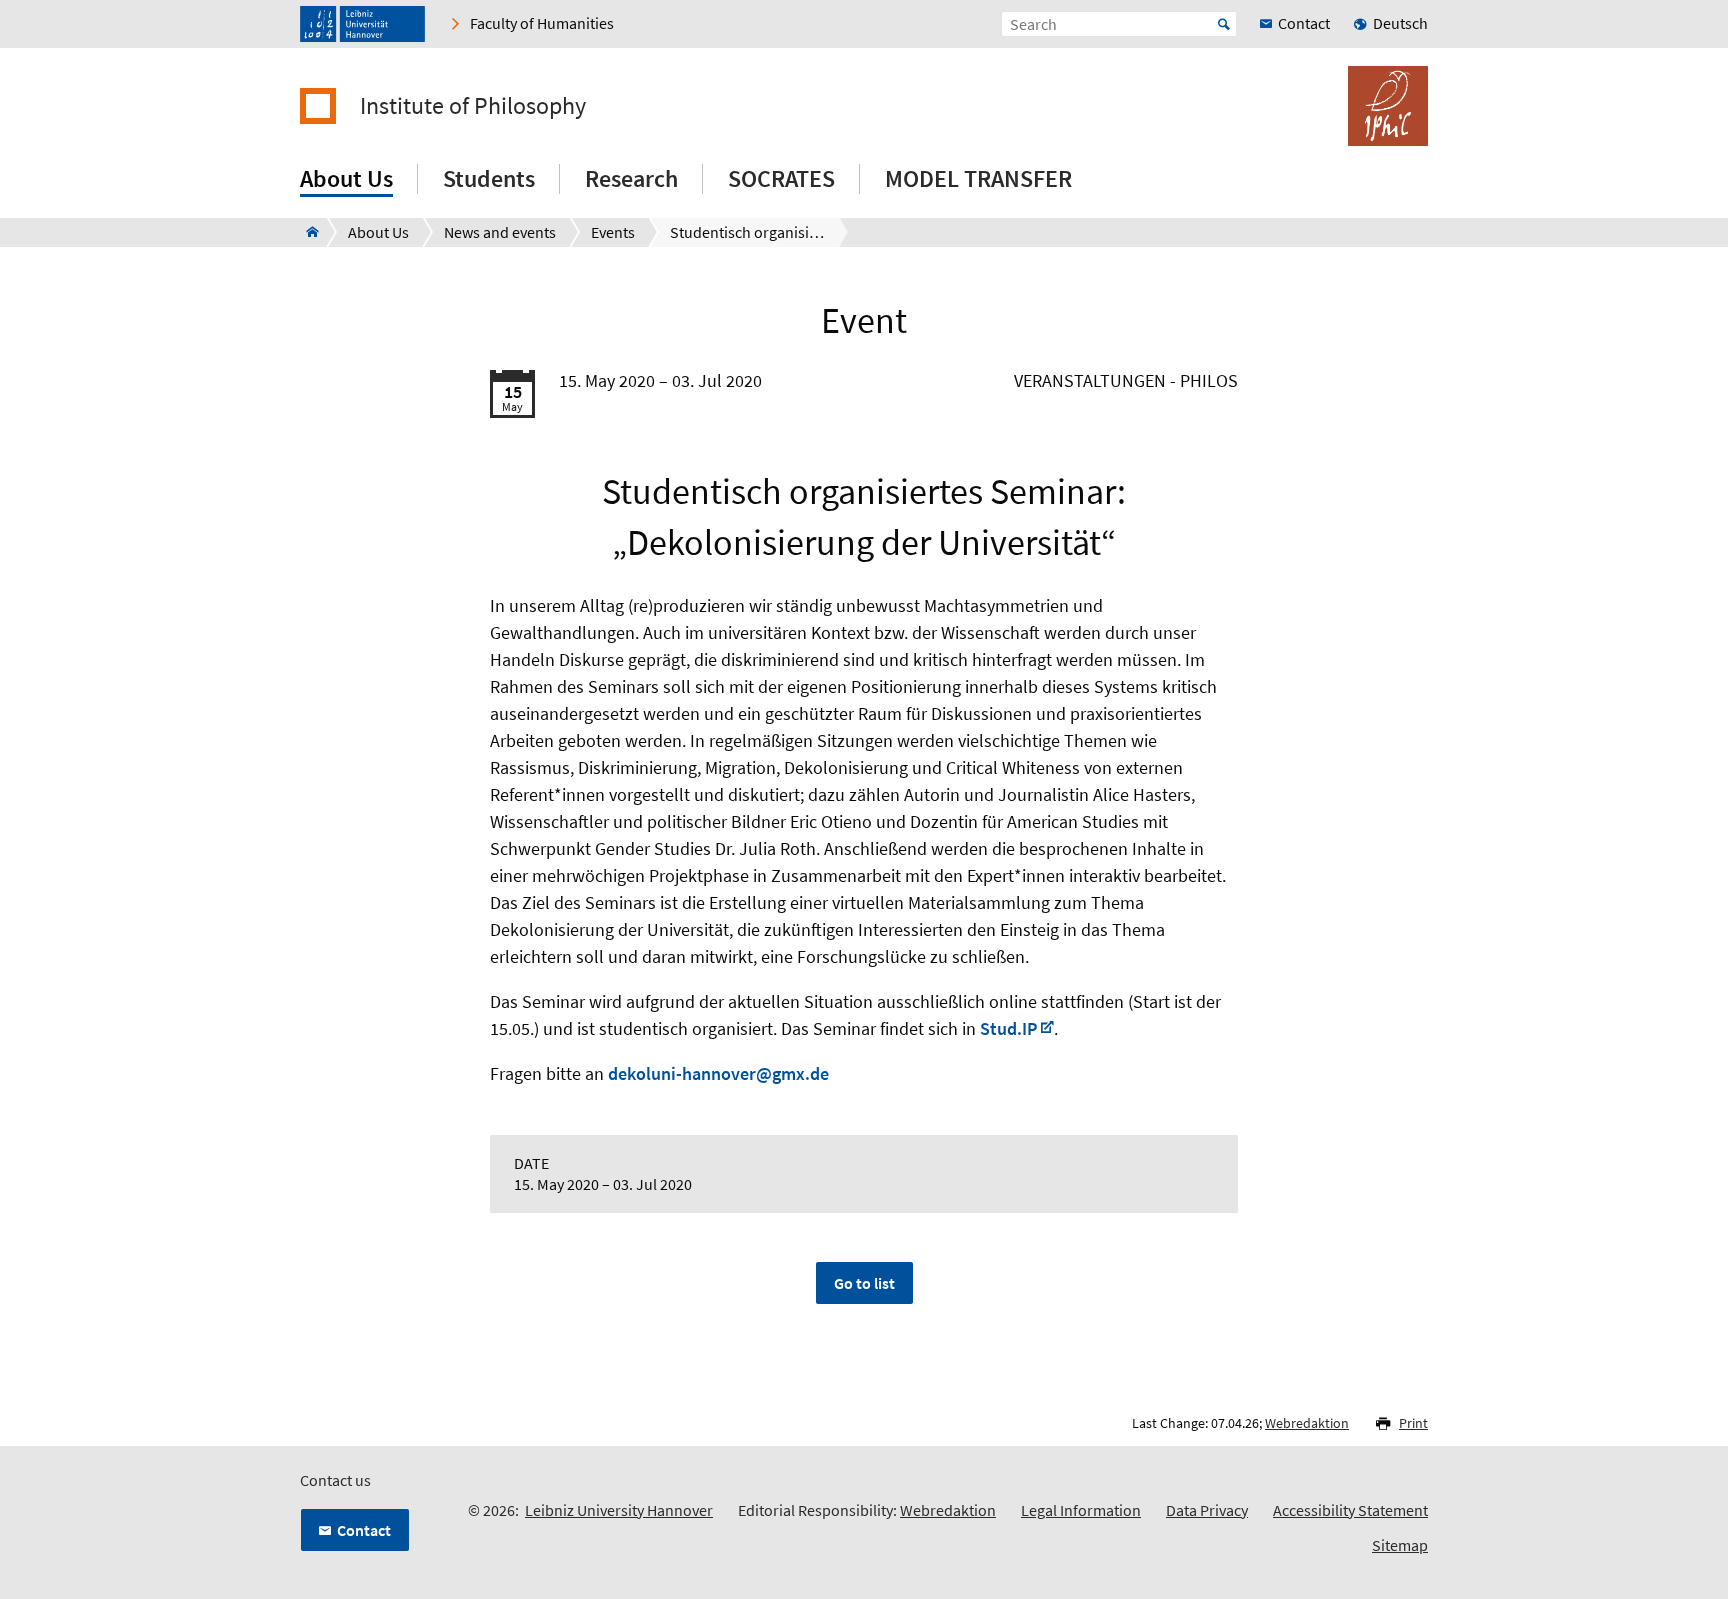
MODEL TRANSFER (978, 178)
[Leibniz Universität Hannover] (362, 24)
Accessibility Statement (1350, 1510)
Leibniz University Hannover (619, 1510)
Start (1224, 24)
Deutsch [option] (1400, 23)
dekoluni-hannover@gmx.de (718, 1073)
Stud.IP (1008, 1028)
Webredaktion (1307, 1423)
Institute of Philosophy (473, 106)
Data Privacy (1207, 1510)
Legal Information (1081, 1510)
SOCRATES (781, 178)
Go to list (864, 1283)
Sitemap (1400, 1545)
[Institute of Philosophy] (306, 232)
